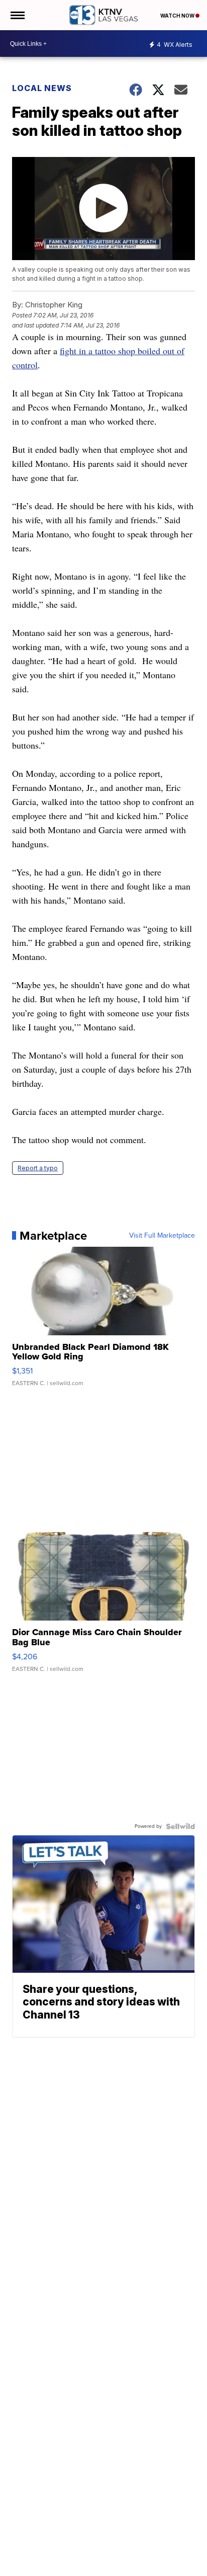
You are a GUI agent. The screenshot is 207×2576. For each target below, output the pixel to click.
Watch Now (178, 16)
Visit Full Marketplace (162, 1236)
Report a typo (38, 1168)
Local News (42, 88)
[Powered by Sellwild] (180, 1826)
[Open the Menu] (17, 15)
